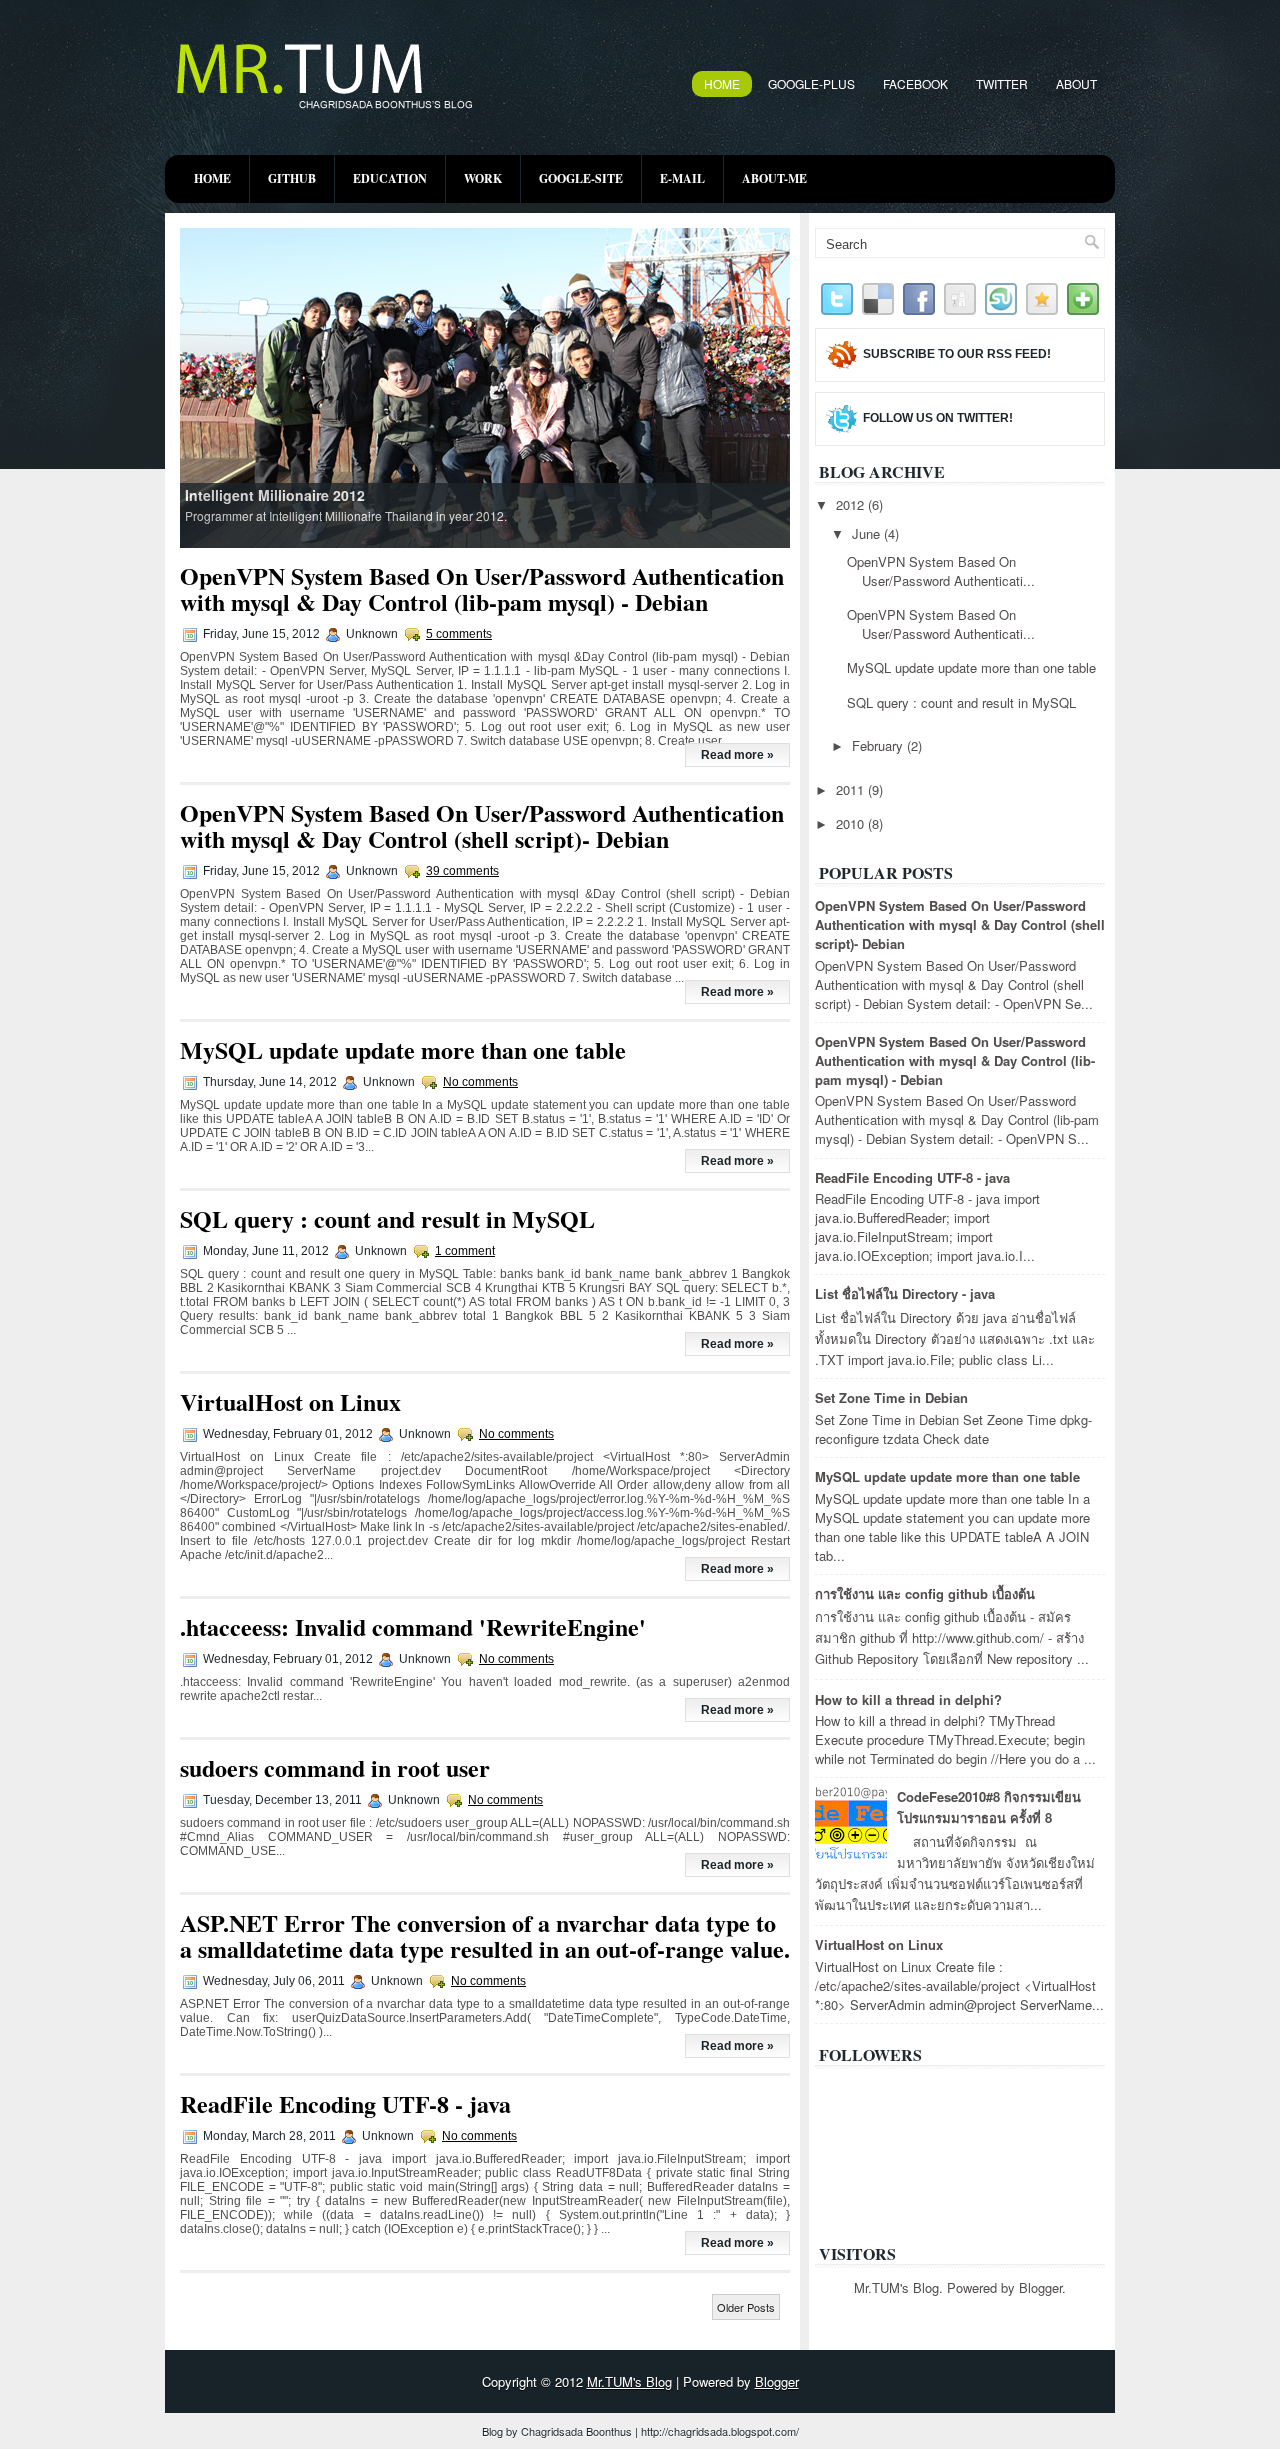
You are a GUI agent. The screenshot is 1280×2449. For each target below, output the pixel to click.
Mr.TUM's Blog (629, 2381)
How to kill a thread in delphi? (908, 1699)
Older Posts (746, 2307)
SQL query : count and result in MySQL (387, 1218)
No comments (480, 1082)
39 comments (462, 871)
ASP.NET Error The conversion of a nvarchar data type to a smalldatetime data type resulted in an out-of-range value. (485, 1935)
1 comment (465, 1251)
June (868, 533)
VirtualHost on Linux (290, 1401)
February (879, 745)
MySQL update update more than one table (403, 1049)
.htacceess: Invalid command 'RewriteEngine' (413, 1626)
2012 (852, 504)
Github (292, 178)
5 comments (459, 634)
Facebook (915, 83)
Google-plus (811, 83)
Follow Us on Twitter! (938, 418)
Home (722, 83)
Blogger (1040, 2287)
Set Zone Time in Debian (891, 1397)
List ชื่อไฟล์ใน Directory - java (905, 1293)
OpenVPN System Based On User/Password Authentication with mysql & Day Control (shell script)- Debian (482, 825)
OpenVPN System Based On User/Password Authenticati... (941, 571)
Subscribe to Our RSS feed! (957, 354)
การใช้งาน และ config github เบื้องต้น (925, 1593)
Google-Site (581, 178)
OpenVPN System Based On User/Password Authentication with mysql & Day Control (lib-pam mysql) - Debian (482, 588)
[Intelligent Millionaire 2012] (485, 386)
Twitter (1002, 83)
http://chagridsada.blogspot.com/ (720, 2431)
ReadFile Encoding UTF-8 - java (345, 2103)
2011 (852, 789)
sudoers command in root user (335, 1767)
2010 (852, 823)
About (1076, 83)
